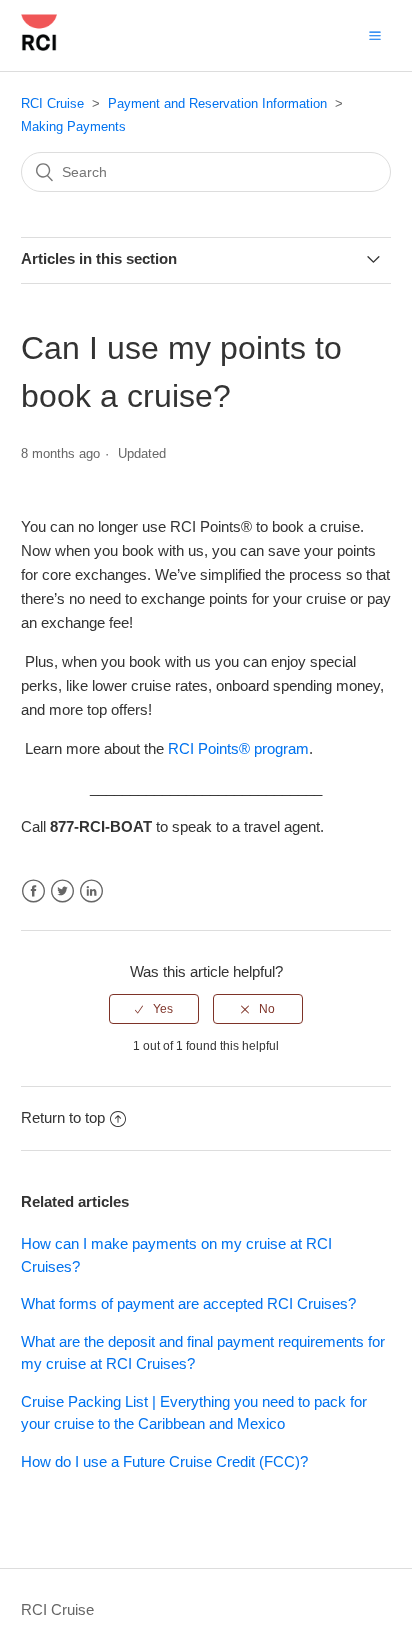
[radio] (154, 1009)
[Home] (39, 45)
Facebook (33, 891)
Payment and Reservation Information (217, 103)
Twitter (62, 891)
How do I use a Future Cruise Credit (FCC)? (164, 1461)
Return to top (63, 1117)
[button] (375, 35)
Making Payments (73, 126)
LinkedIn (91, 891)
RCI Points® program (238, 748)
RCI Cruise (52, 103)
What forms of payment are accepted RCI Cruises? (188, 1303)
